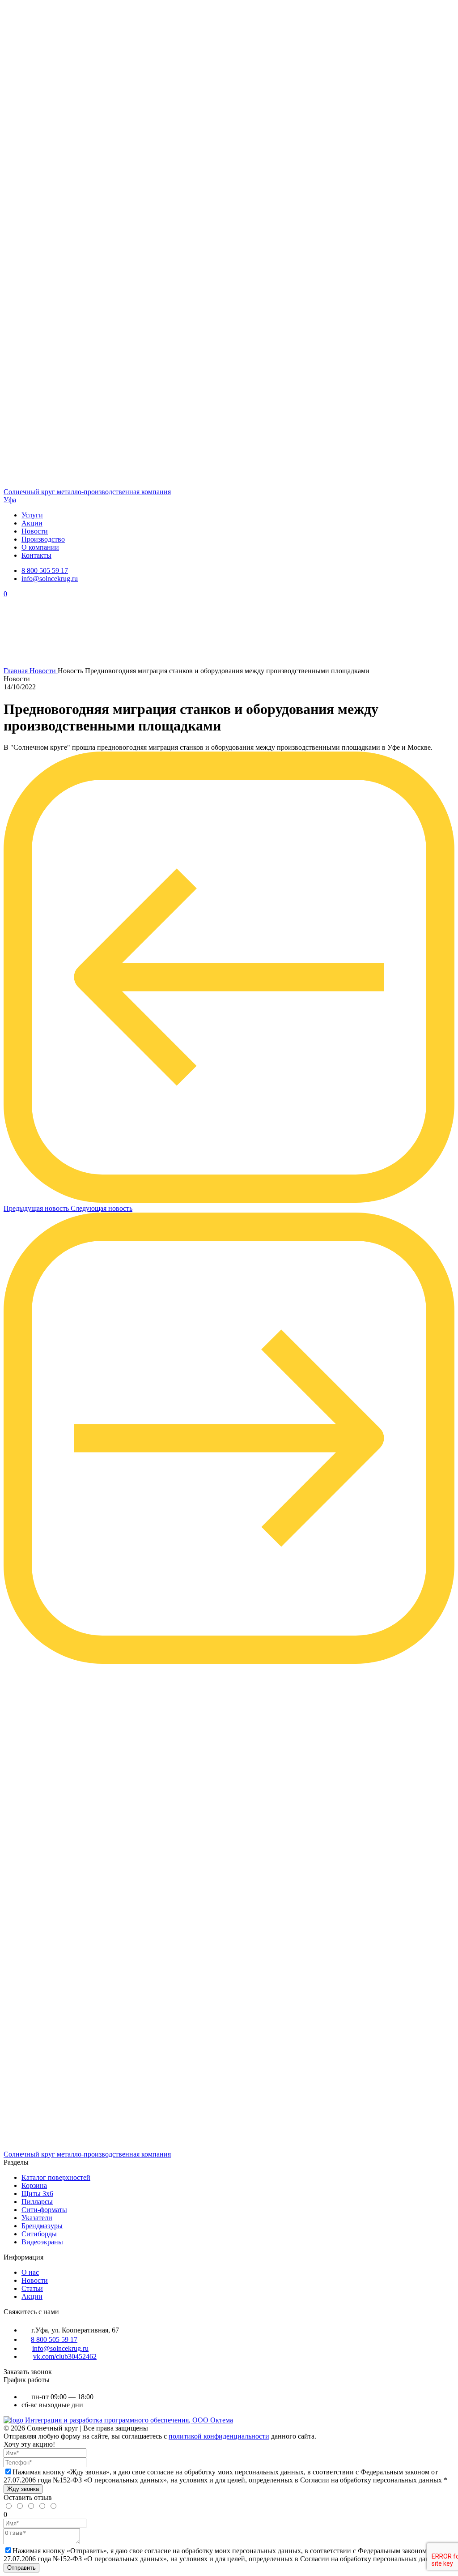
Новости (35, 531)
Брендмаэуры (42, 2226)
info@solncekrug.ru (50, 579)
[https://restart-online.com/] (14, 2420)
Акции (32, 523)
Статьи (32, 2288)
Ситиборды (39, 2234)
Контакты (36, 555)
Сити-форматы (44, 2210)
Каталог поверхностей (56, 2177)
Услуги (32, 515)
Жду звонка (23, 2489)
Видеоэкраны (42, 2242)
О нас (30, 2272)
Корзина (34, 2185)
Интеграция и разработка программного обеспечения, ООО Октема (129, 2420)
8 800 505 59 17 (45, 570)
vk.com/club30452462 (65, 2356)
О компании (40, 547)
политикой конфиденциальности (219, 2436)
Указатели (37, 2218)
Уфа (10, 500)
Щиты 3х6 (37, 2194)
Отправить (21, 2568)
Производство (43, 539)
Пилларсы (37, 2202)
